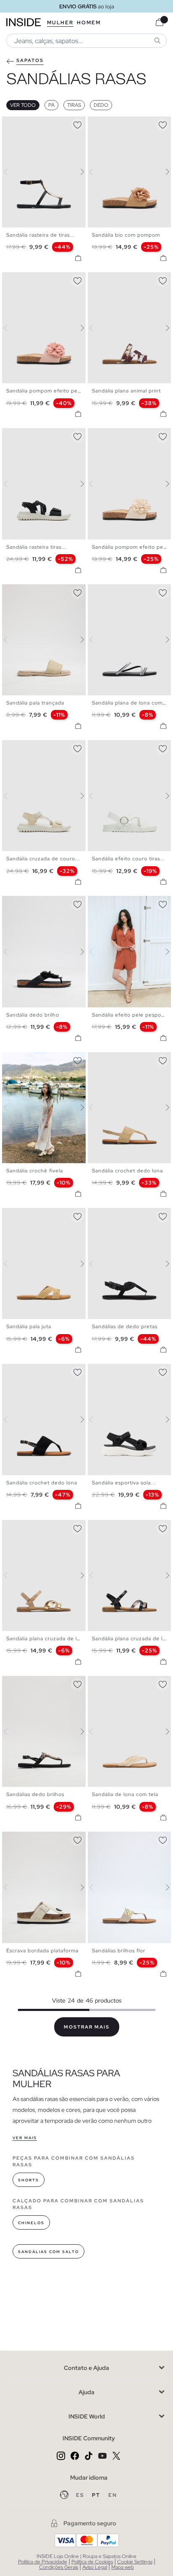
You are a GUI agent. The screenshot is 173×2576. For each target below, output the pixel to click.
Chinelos (31, 2223)
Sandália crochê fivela (35, 1171)
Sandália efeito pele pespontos (132, 1015)
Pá (51, 105)
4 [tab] (23, 124)
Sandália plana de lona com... (130, 703)
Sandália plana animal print (126, 391)
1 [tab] (10, 124)
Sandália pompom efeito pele (44, 391)
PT (97, 2495)
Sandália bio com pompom (126, 235)
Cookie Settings (135, 2562)
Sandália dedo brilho (33, 1015)
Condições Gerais (59, 2567)
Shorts (29, 2180)
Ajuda (86, 2392)
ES (81, 2495)
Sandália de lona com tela (125, 1794)
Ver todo (23, 105)
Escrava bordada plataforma (42, 1951)
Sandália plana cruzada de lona (46, 1639)
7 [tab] (36, 435)
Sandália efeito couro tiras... (128, 859)
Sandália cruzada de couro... (43, 859)
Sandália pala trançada (35, 703)
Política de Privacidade (43, 2562)
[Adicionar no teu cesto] (78, 258)
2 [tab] (15, 124)
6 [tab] (31, 435)
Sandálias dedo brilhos (35, 1794)
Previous (10, 172)
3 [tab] (19, 124)
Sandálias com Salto (48, 2252)
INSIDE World (87, 2416)
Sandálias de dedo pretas (125, 1327)
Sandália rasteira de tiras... (41, 235)
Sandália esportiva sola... (124, 1483)
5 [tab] (27, 435)
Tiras (74, 105)
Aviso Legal (95, 2567)
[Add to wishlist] (77, 124)
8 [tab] (40, 747)
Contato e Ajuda (86, 2368)
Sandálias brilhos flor (119, 1951)
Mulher (60, 23)
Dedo (101, 105)
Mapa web (123, 2567)
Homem (89, 23)
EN (113, 2495)
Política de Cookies (92, 2562)
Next (77, 172)
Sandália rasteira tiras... (36, 547)
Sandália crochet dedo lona (127, 1171)
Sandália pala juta (29, 1327)
